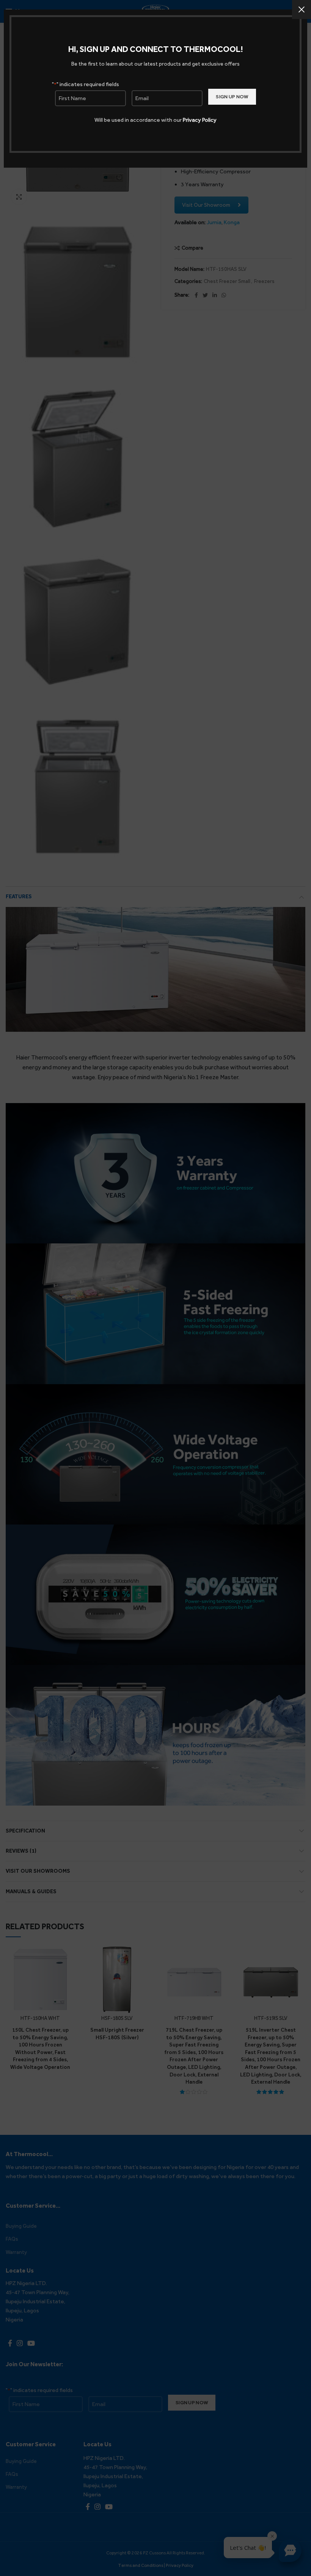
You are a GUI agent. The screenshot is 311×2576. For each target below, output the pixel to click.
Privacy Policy (200, 120)
